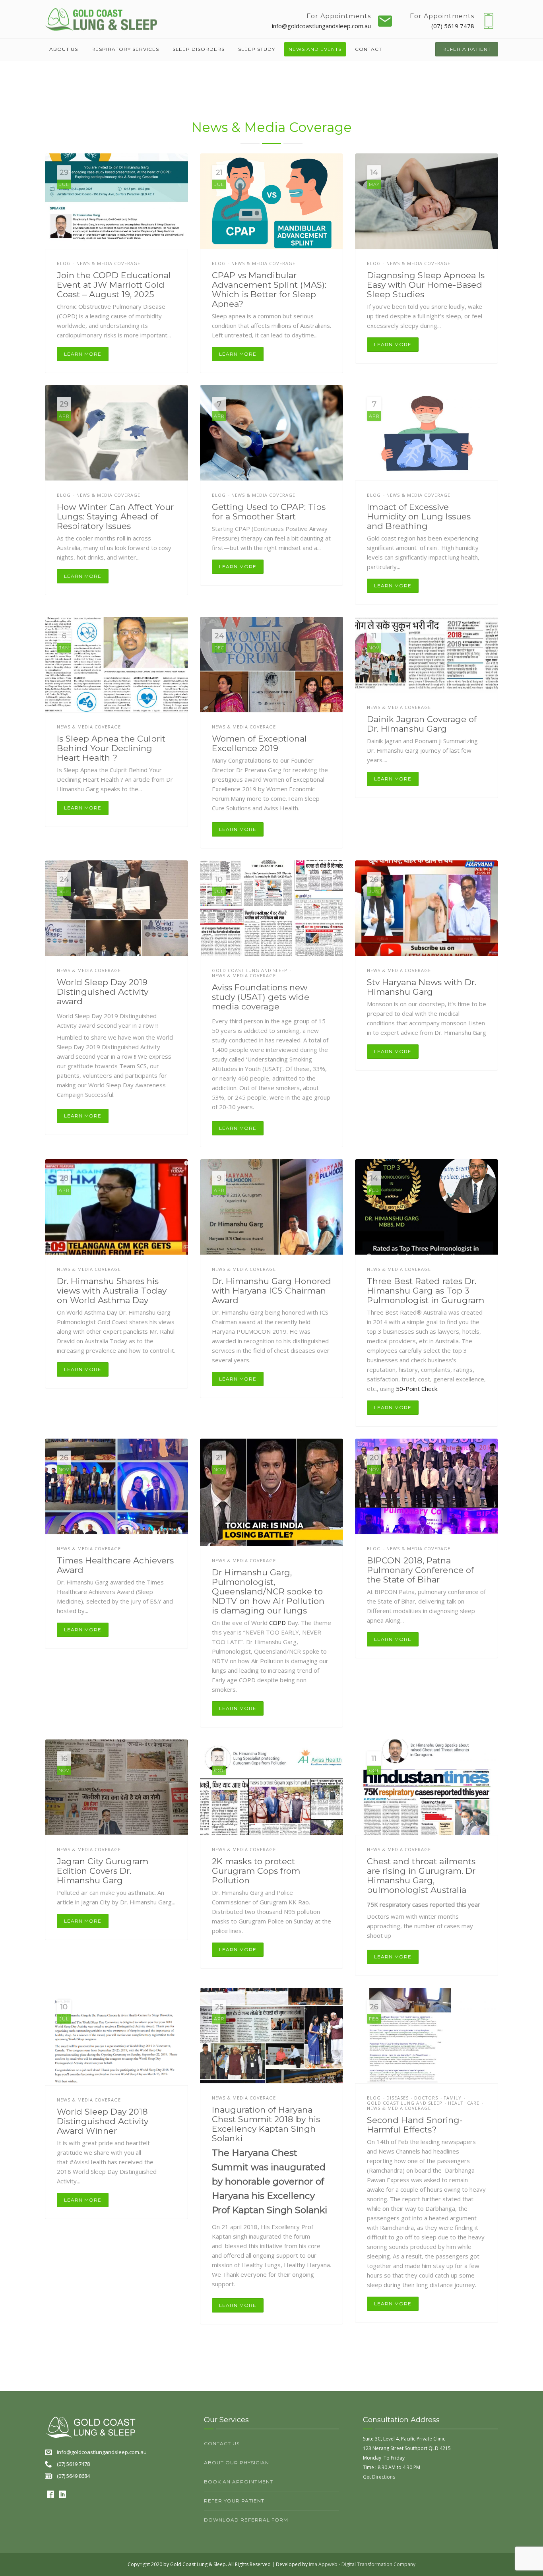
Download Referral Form (246, 2520)
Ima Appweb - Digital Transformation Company (362, 2564)
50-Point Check (417, 1389)
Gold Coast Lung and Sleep (250, 970)
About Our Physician (237, 2463)
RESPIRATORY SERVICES (125, 49)
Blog (64, 263)
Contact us (222, 2443)
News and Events (315, 49)
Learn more (83, 354)
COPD (277, 1623)
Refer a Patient (467, 49)
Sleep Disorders (199, 49)
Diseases (398, 2098)
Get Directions (379, 2477)
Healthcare (464, 2103)
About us (64, 49)
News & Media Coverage (108, 263)
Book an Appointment (239, 2482)
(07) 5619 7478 (453, 26)
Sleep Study (257, 49)
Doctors (426, 2098)
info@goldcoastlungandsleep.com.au (321, 26)
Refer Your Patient (234, 2501)
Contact (368, 49)
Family (453, 2098)
